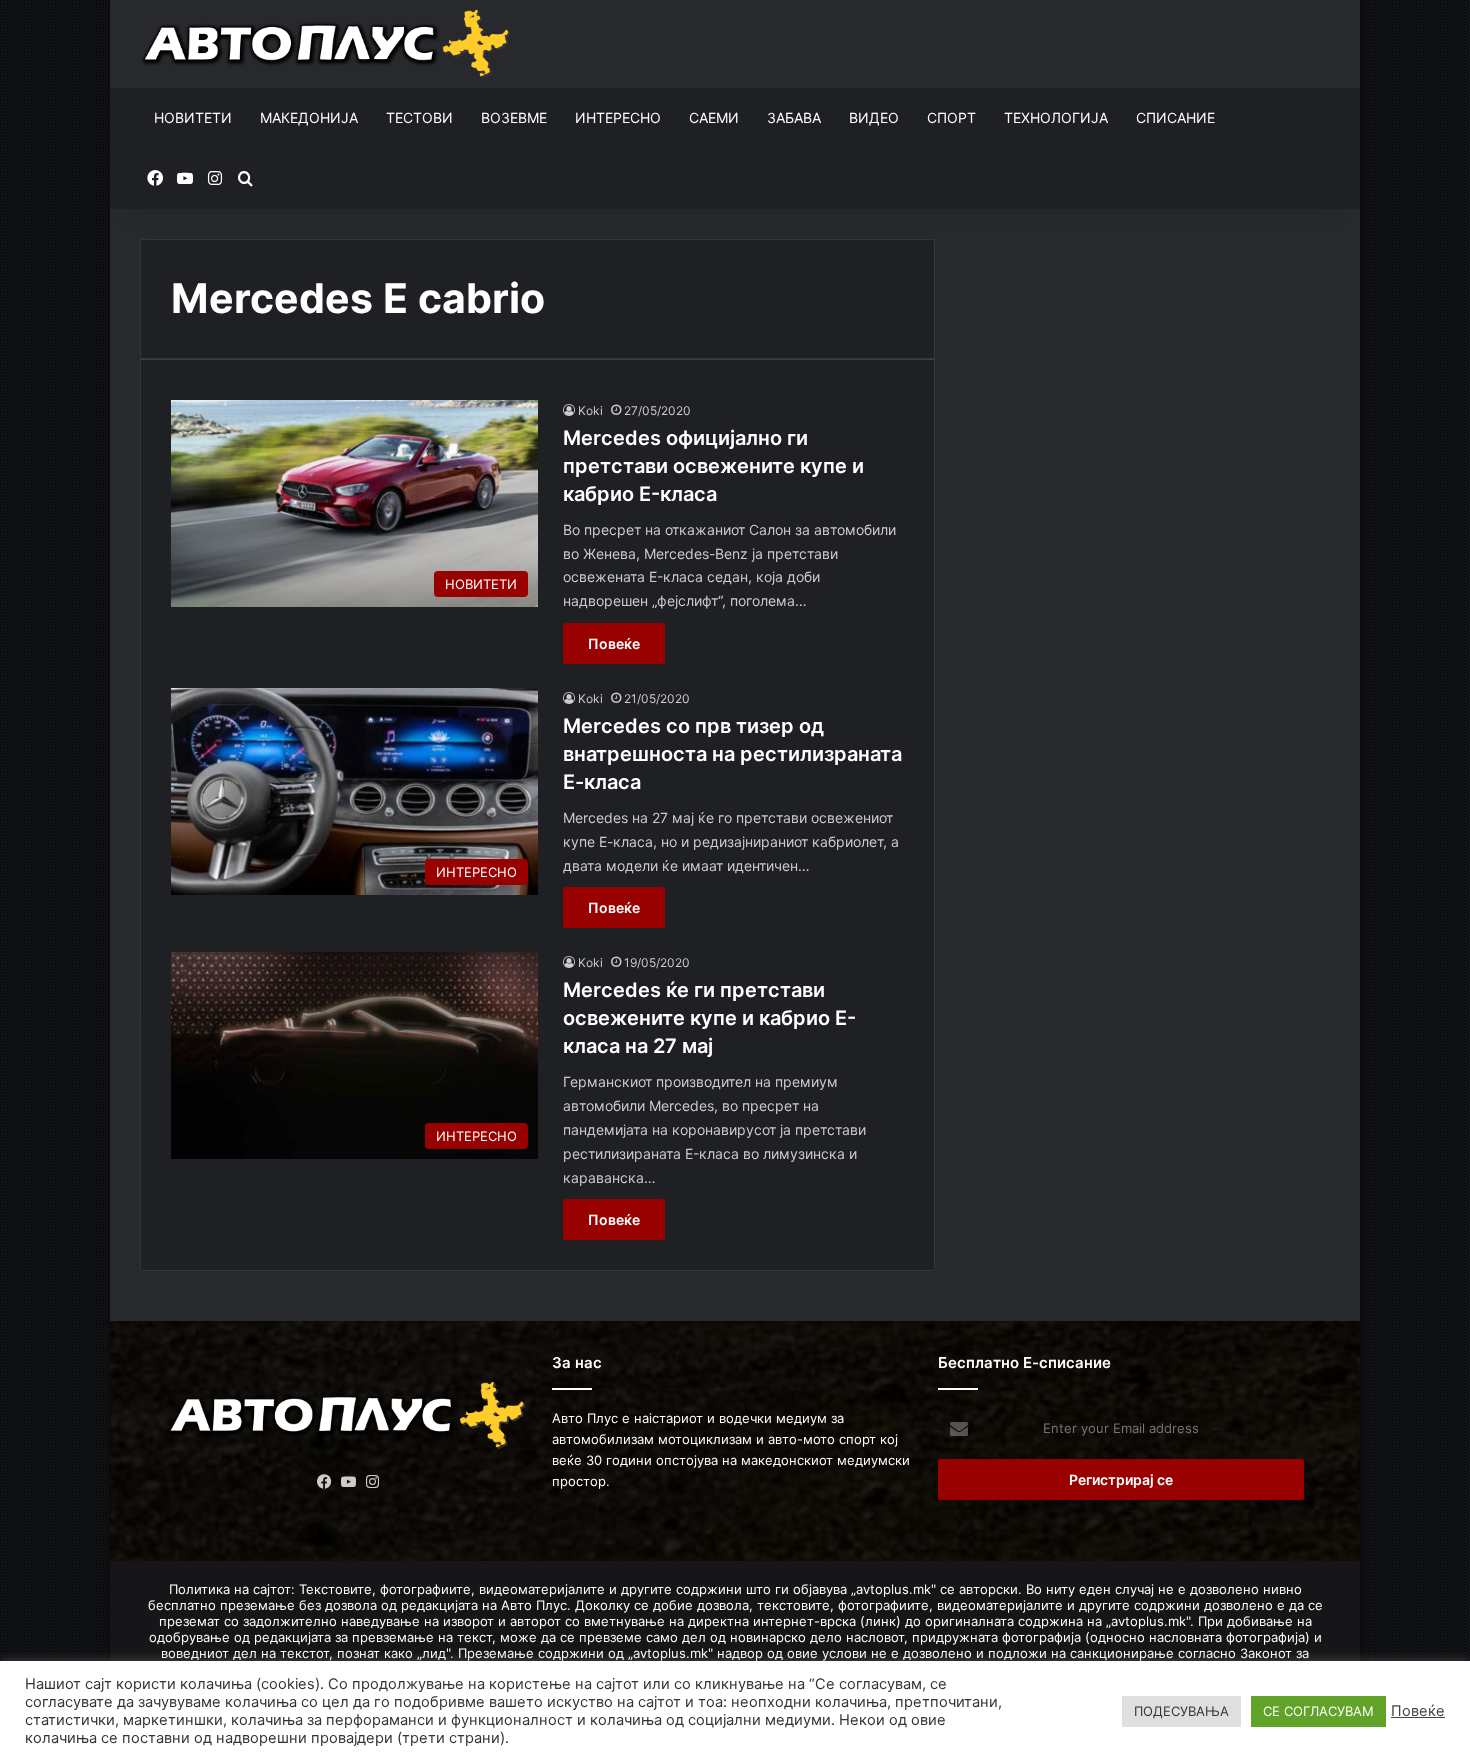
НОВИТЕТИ (193, 117)
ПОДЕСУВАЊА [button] (1181, 1711)
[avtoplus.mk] (328, 44)
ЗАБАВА (794, 117)
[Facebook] (325, 1482)
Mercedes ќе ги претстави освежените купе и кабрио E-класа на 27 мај (709, 1018)
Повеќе (614, 643)
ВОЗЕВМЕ (514, 117)
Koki (590, 410)
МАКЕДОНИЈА (309, 117)
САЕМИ (714, 117)
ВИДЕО (874, 117)
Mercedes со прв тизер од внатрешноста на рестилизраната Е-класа (732, 754)
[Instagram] (373, 1482)
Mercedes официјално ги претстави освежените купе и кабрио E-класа (713, 466)
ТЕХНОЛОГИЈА (1056, 117)
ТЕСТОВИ (419, 117)
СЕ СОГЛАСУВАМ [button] (1318, 1711)
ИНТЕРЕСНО (618, 117)
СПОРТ (951, 117)
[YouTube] (349, 1482)
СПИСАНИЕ (1175, 117)
